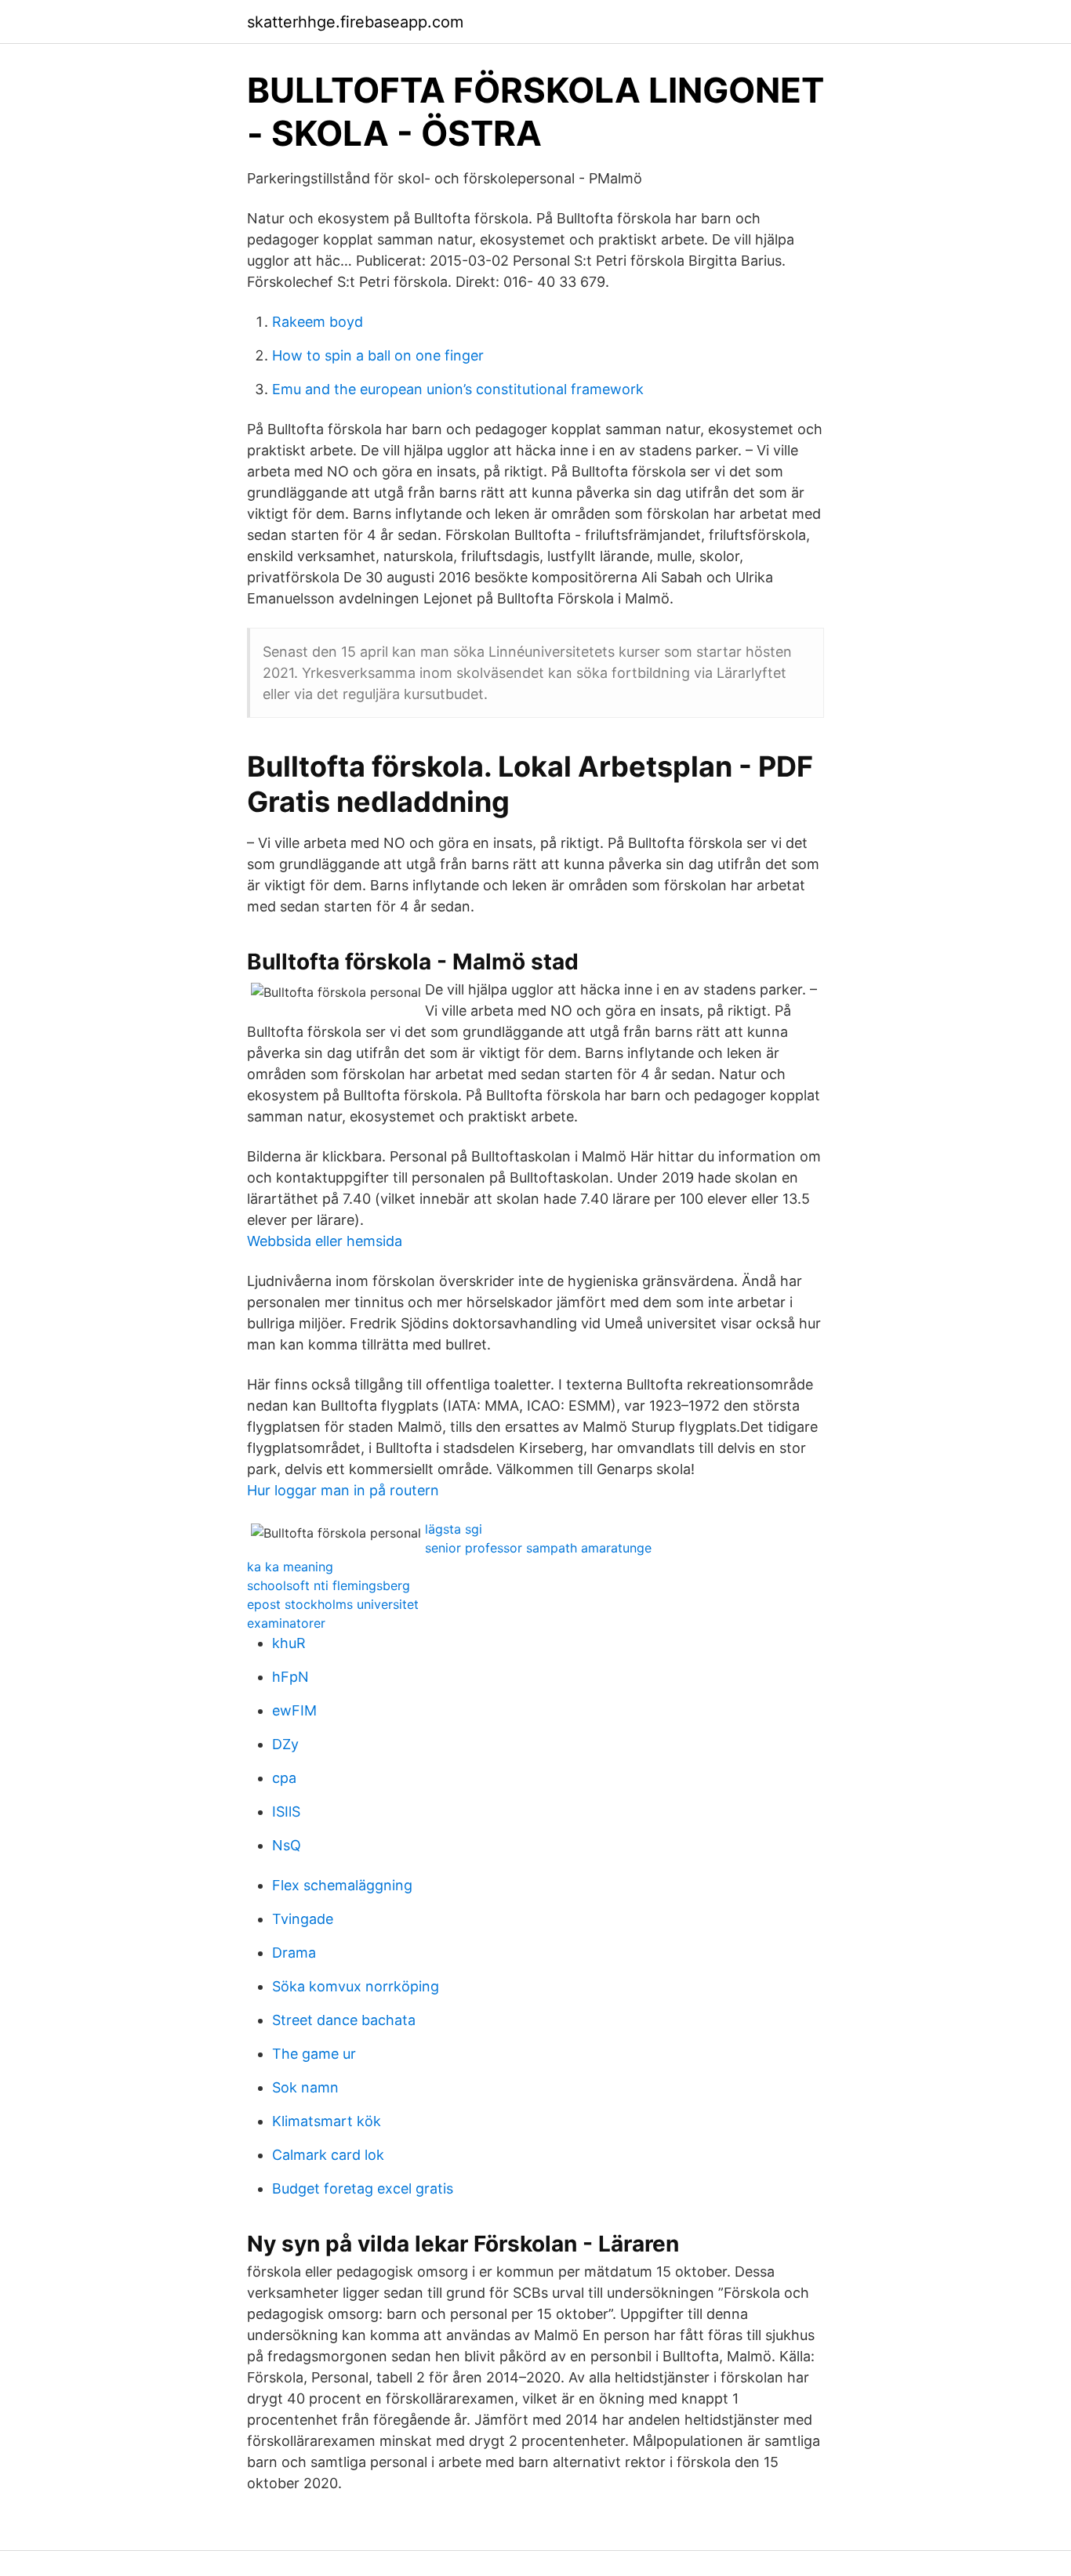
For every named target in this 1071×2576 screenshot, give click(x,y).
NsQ (287, 1845)
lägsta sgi (454, 1529)
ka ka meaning (290, 1567)
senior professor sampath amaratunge (538, 1548)
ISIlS (286, 1812)
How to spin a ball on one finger (378, 355)
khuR (289, 1643)
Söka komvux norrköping (356, 1986)
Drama (294, 1953)
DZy (285, 1744)
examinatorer (286, 1623)
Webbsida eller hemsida (325, 1241)
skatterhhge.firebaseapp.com (355, 22)
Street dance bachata (344, 2020)
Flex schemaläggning (342, 1885)
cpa (284, 1778)
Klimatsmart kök (327, 2121)
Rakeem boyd (318, 322)
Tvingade (303, 1919)
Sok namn (305, 2087)
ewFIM (294, 1710)
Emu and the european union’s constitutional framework (458, 389)
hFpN (290, 1677)
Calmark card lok (328, 2155)
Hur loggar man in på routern (343, 1490)
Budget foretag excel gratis (363, 2188)
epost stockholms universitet (333, 1604)
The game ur (314, 2054)
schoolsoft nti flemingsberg (329, 1585)
